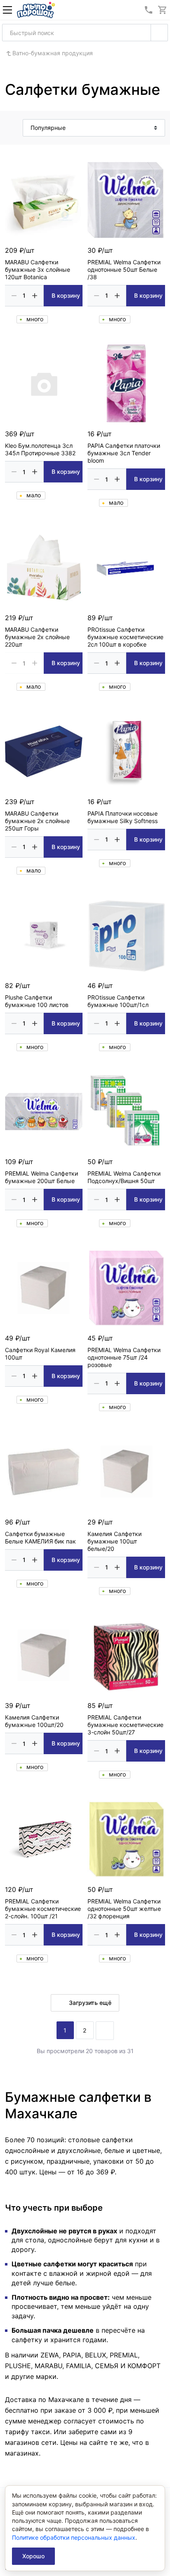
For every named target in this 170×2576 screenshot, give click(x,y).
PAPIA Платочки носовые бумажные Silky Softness (123, 817)
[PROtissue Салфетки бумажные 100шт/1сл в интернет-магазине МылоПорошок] (126, 935)
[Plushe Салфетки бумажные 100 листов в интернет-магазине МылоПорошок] (44, 935)
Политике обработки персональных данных (74, 2537)
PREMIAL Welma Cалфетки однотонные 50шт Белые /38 (124, 269)
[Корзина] (163, 10)
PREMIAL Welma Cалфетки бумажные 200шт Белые (41, 1177)
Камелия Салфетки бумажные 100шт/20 (34, 1721)
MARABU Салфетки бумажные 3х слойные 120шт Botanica (38, 269)
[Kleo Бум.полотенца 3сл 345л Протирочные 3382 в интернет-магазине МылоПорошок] (44, 383)
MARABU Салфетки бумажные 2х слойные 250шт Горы (37, 821)
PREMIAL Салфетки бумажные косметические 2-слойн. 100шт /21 (43, 1909)
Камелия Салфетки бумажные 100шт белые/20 (115, 1541)
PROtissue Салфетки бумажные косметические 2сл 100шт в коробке (125, 637)
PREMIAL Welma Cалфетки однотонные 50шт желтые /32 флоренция (124, 1909)
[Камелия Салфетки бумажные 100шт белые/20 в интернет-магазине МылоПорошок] (126, 1472)
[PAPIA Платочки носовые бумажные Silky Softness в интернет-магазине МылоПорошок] (126, 751)
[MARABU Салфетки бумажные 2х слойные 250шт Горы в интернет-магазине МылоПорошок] (44, 751)
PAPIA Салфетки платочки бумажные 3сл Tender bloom (124, 453)
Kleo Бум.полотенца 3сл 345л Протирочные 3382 (40, 449)
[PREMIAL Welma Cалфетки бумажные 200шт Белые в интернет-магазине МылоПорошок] (44, 1111)
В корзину (66, 295)
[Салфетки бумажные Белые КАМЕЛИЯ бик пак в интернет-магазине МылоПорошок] (44, 1472)
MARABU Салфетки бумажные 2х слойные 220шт (37, 637)
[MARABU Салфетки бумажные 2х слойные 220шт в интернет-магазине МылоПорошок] (44, 567)
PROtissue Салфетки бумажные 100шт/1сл (118, 1001)
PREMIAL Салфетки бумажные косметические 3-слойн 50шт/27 (125, 1725)
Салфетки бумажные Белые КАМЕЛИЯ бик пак (40, 1537)
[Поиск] (159, 33)
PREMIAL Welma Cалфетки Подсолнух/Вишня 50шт (124, 1177)
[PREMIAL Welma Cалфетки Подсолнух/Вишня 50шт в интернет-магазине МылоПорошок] (126, 1111)
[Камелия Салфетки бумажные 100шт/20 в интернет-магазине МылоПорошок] (44, 1655)
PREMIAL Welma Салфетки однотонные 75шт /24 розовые (124, 1357)
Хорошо (33, 2556)
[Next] (105, 2031)
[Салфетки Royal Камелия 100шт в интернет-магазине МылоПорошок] (44, 1288)
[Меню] (7, 10)
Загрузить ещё (90, 2003)
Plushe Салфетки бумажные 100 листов (37, 1001)
